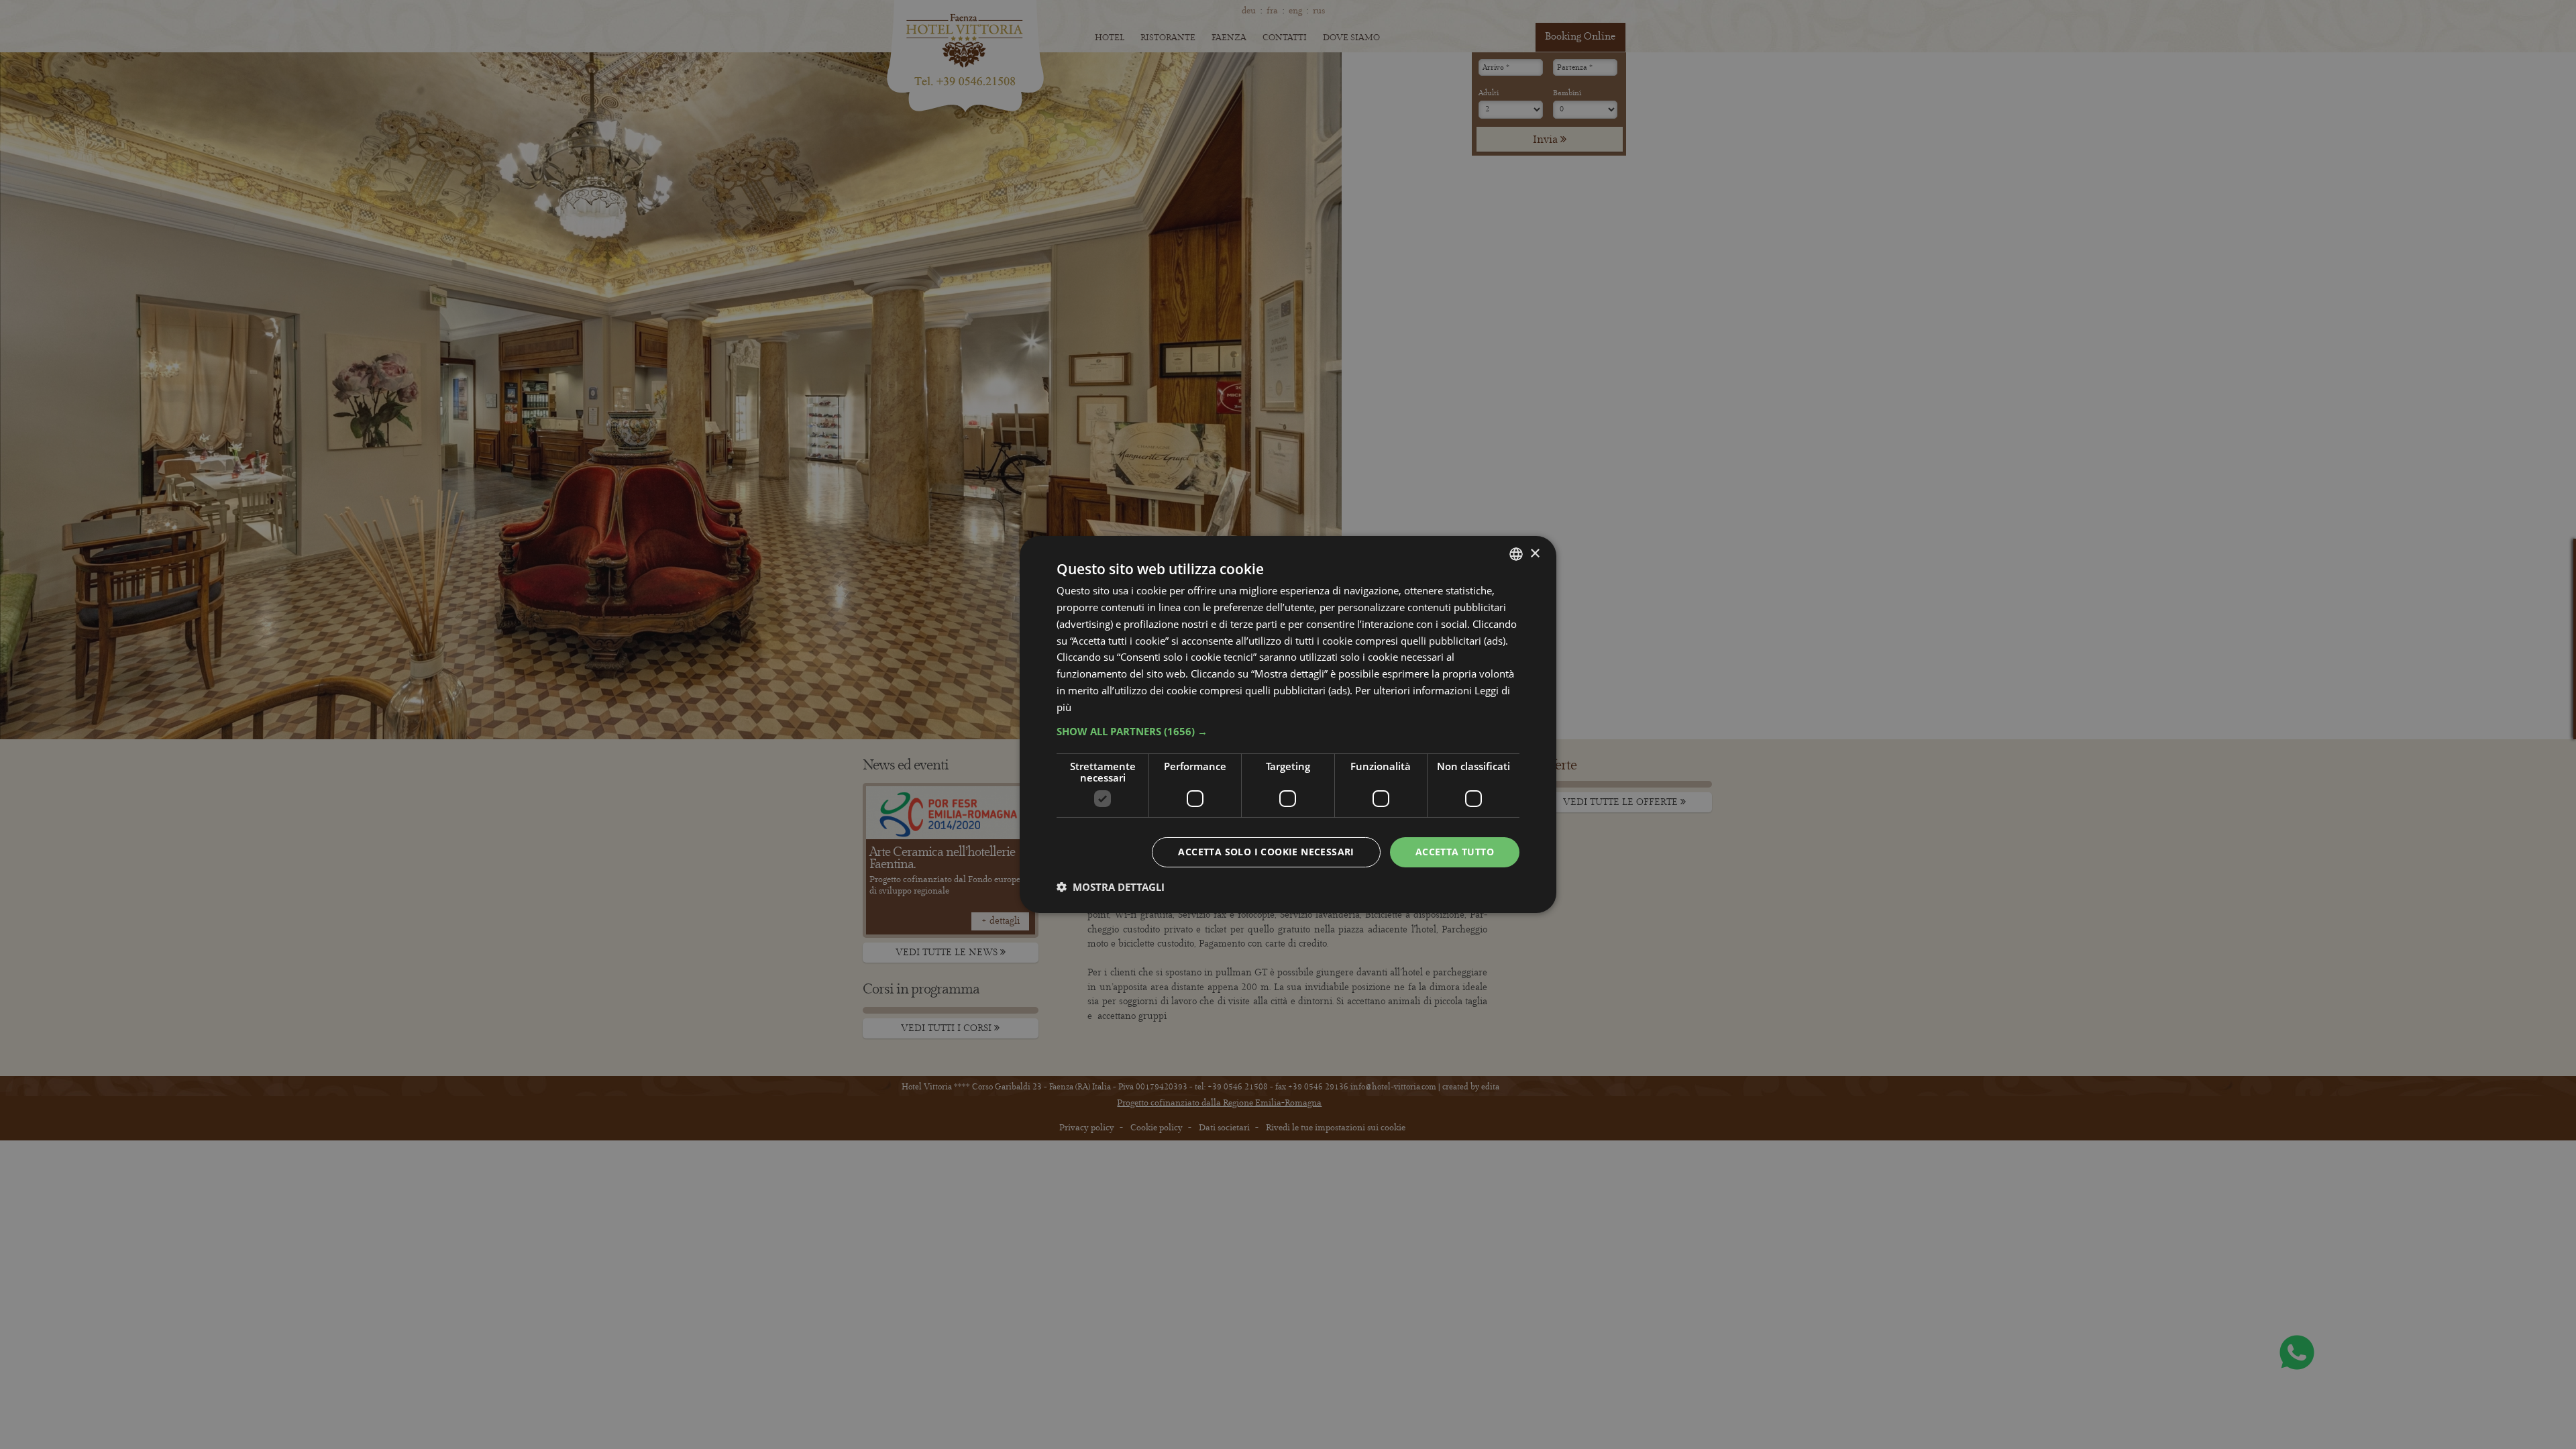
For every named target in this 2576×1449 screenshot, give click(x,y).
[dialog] (1288, 724)
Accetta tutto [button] (1455, 852)
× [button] (1535, 553)
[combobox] (1516, 554)
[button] (1288, 731)
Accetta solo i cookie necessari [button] (1266, 852)
